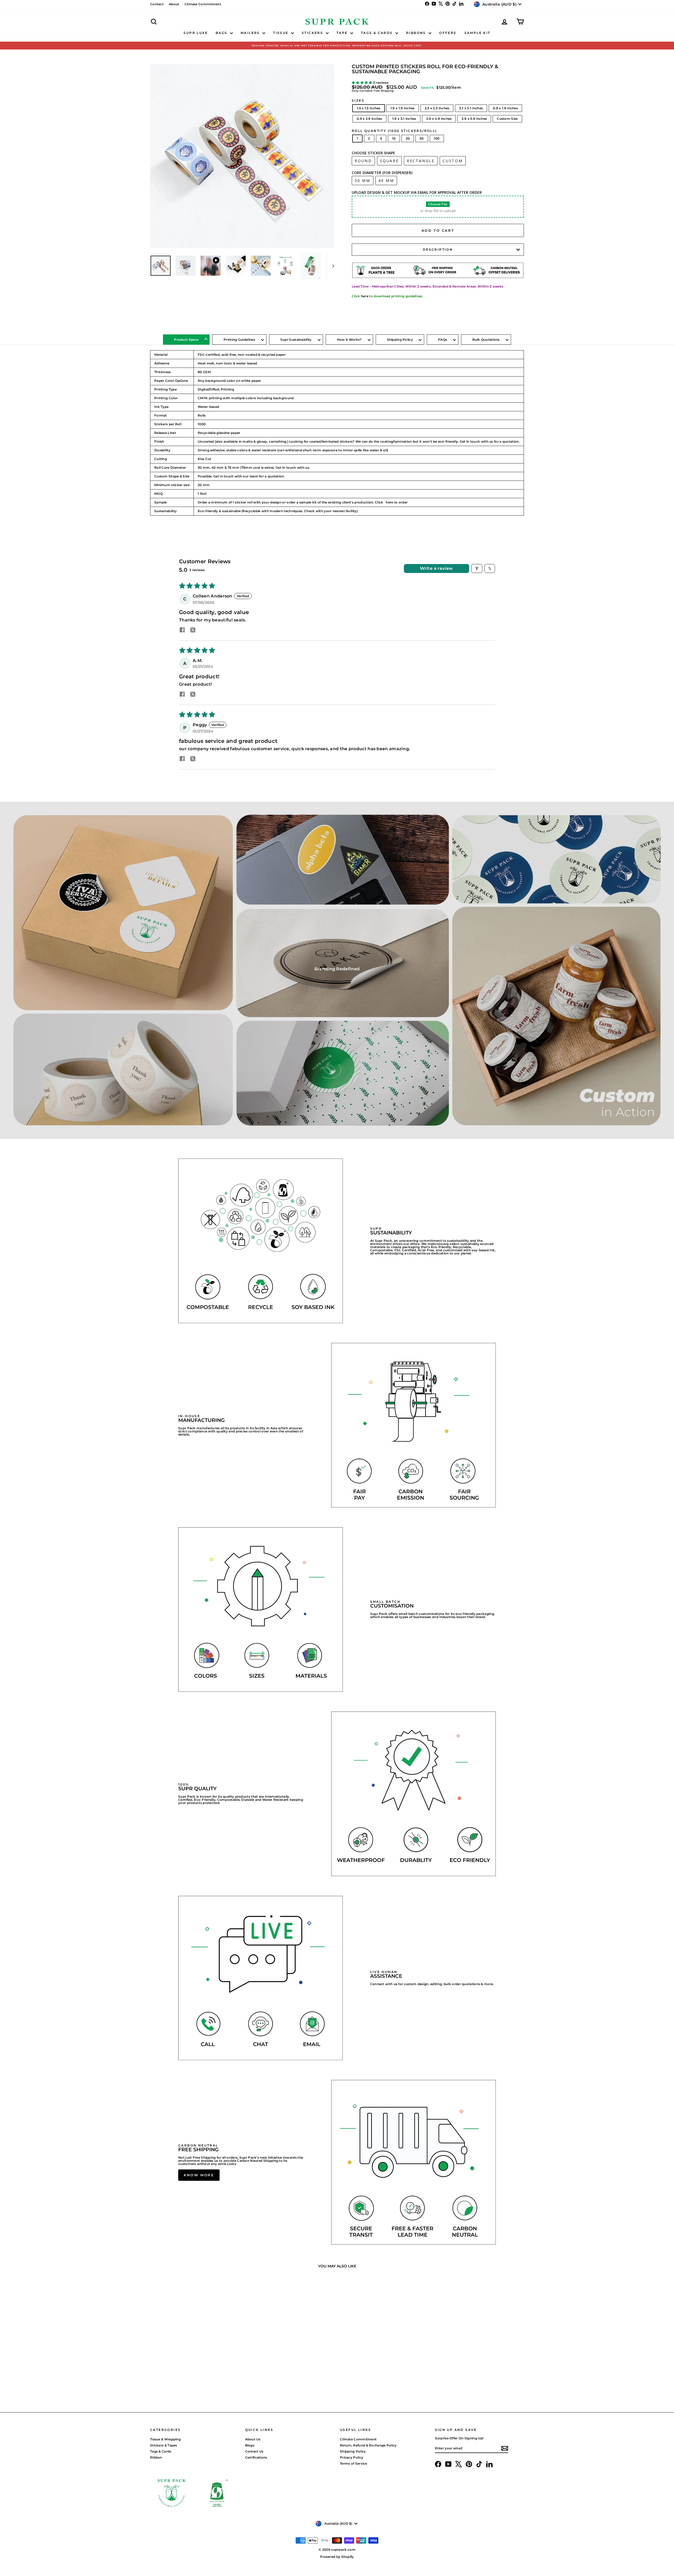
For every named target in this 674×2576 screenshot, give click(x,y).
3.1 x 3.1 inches (471, 108)
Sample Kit (477, 33)
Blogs (250, 2445)
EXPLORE (195, 2365)
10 (394, 138)
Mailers (251, 33)
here (365, 296)
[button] (362, 83)
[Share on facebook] (182, 630)
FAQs (443, 340)
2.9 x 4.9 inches (439, 119)
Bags (222, 33)
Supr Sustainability (296, 340)
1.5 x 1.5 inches (369, 108)
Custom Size (507, 119)
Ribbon (156, 2457)
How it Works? (349, 340)
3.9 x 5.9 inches (474, 119)
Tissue (281, 33)
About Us (253, 2439)
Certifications (256, 2457)
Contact (157, 4)
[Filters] (477, 568)
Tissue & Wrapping (165, 2439)
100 (437, 138)
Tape (343, 33)
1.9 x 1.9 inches (403, 108)
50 (422, 138)
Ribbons (417, 33)
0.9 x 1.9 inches (505, 108)
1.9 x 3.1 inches (404, 119)
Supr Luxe (196, 33)
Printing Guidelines (239, 340)
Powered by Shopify (337, 2557)
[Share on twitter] (193, 630)
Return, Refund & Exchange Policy (368, 2445)
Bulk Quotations (486, 340)
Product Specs (186, 340)
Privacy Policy (352, 2457)
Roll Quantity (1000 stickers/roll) (394, 131)
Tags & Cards (378, 33)
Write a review (437, 568)
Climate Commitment (203, 4)
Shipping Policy (400, 340)
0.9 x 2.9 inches (370, 119)
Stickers (313, 33)
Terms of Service (354, 2463)
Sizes (358, 101)
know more (199, 2175)
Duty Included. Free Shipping (373, 91)
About (174, 4)
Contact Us (254, 2451)
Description (438, 249)
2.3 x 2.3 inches (437, 108)
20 (408, 138)
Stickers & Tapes (164, 2445)
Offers (448, 33)
